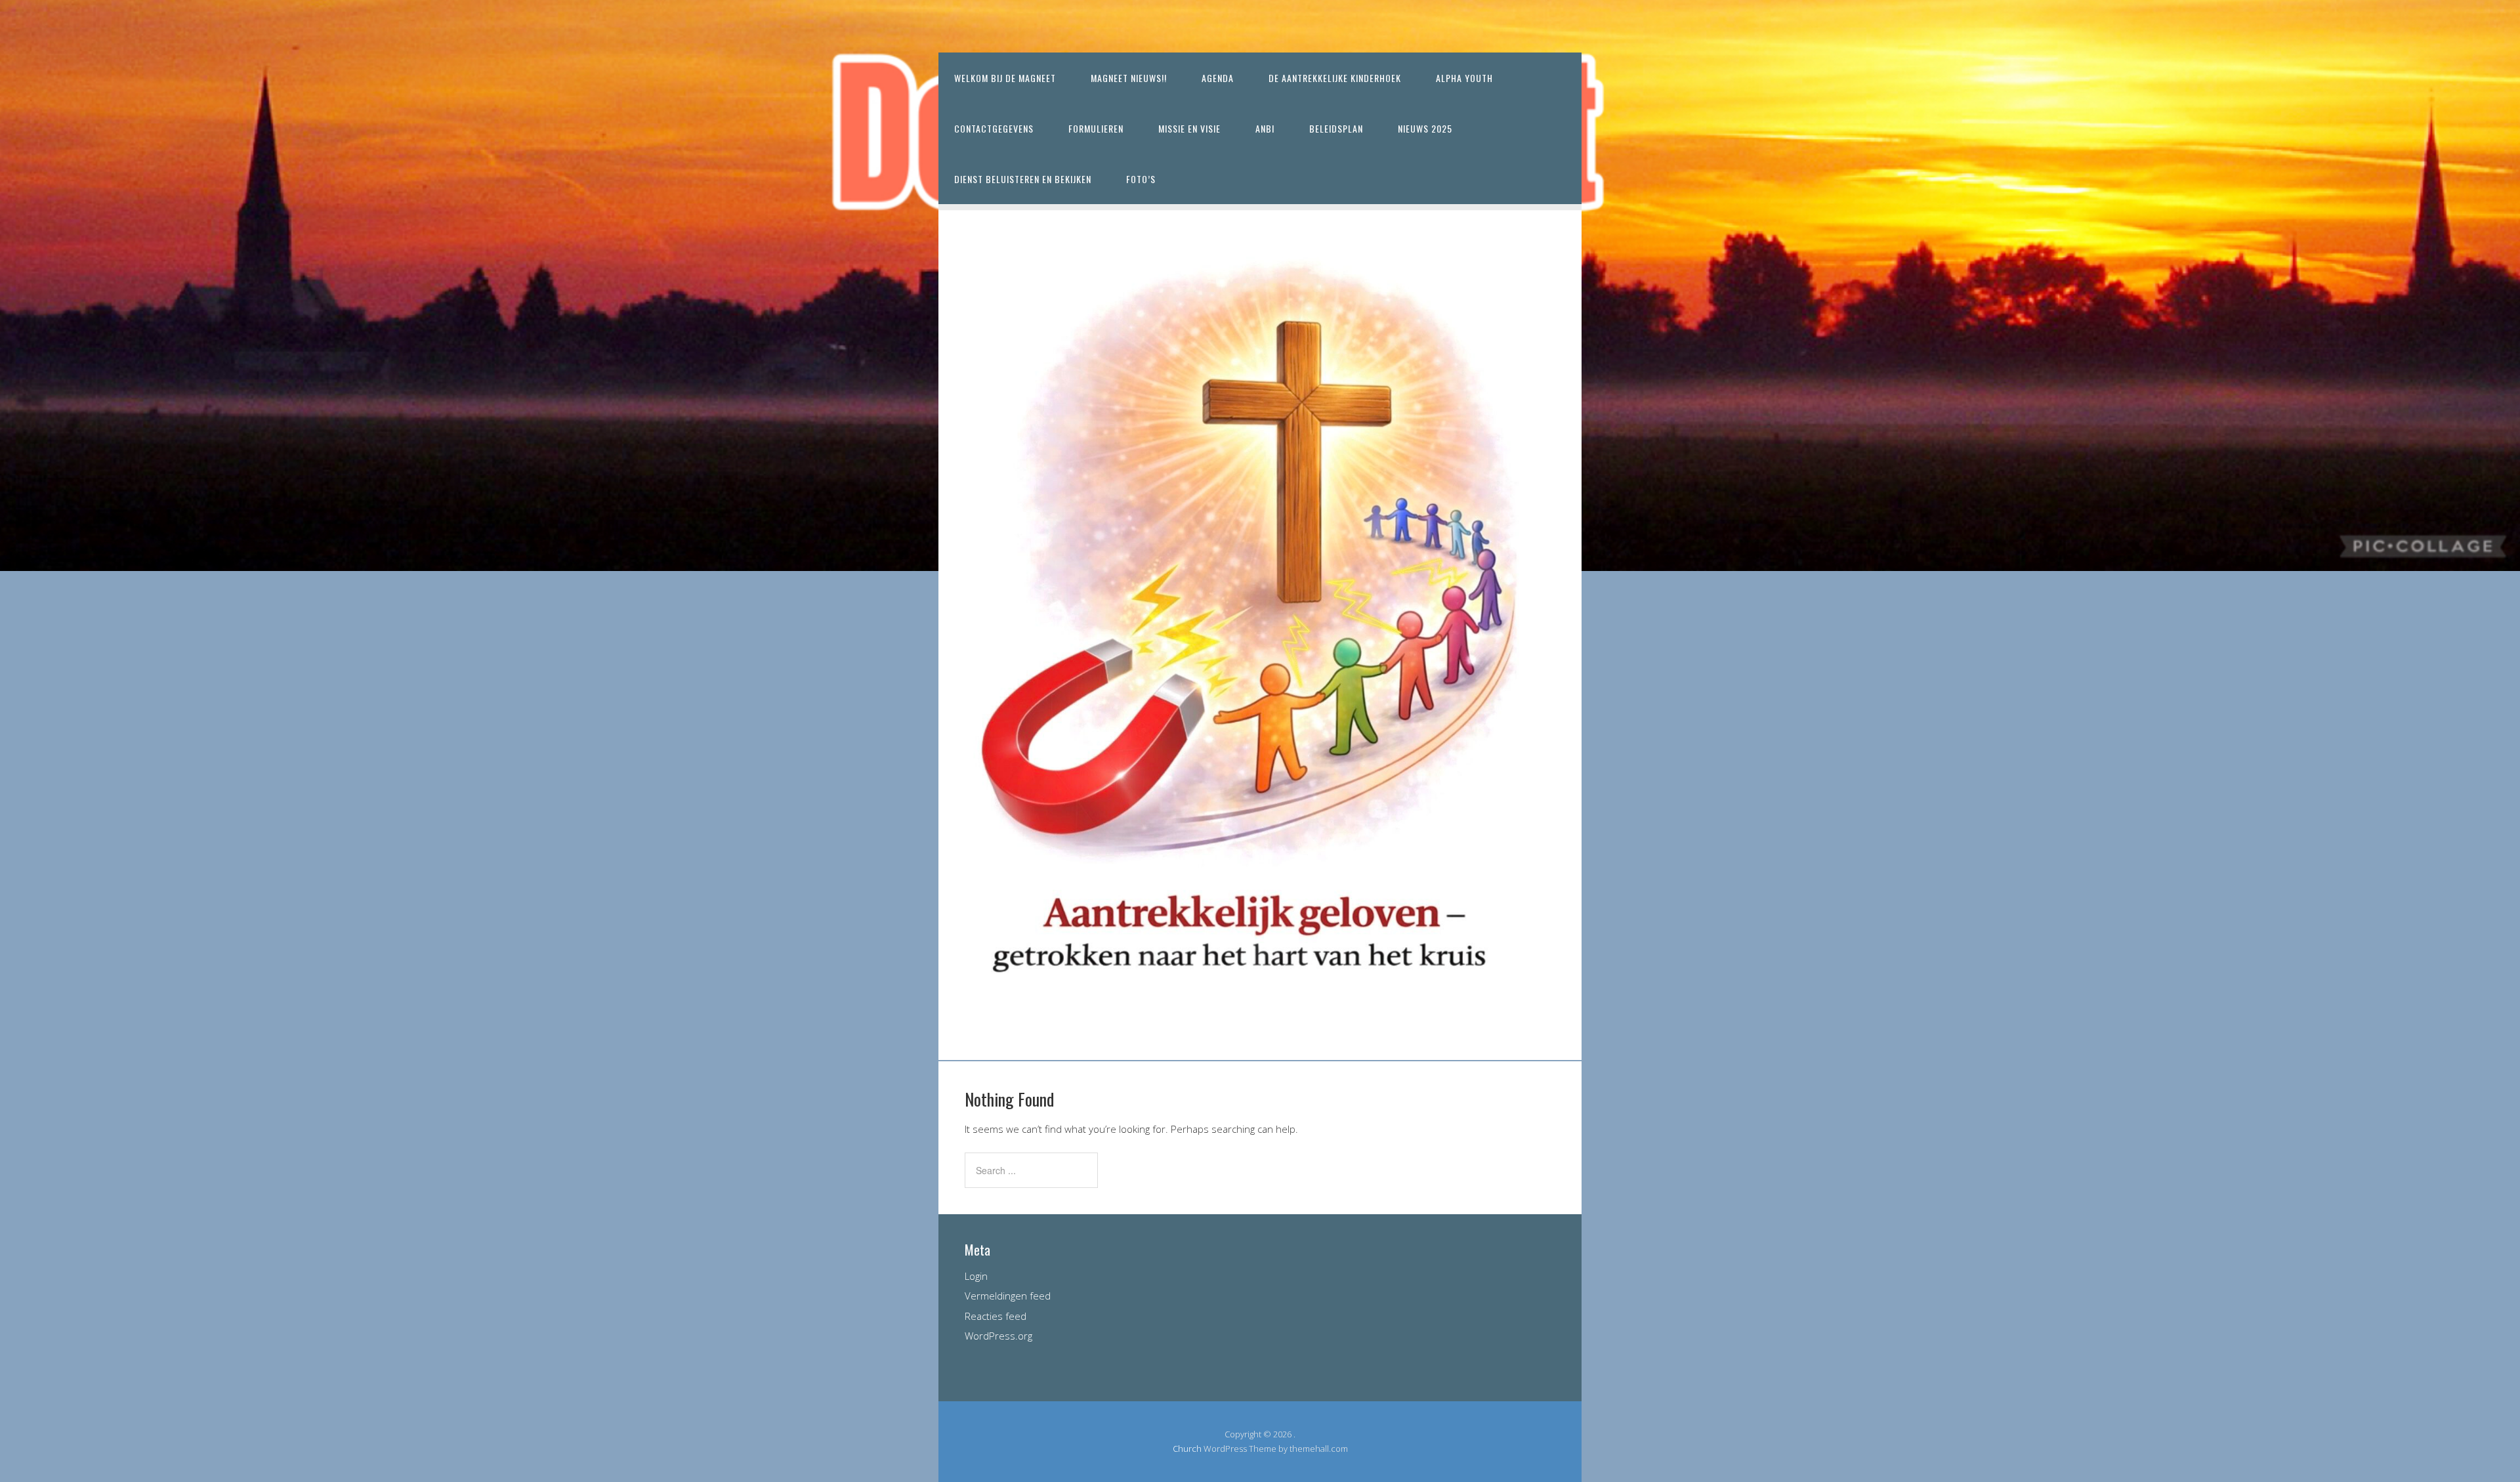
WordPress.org (998, 1336)
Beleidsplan (1336, 128)
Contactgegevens (994, 128)
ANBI (1265, 128)
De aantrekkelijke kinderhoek (1335, 78)
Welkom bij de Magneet (1005, 78)
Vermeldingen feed (1008, 1296)
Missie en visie (1189, 128)
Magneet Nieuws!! (1129, 78)
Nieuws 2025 (1425, 128)
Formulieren (1096, 128)
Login (976, 1276)
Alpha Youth (1464, 78)
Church (1187, 1449)
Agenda (1218, 78)
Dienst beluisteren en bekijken (1023, 179)
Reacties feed (996, 1316)
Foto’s (1141, 179)
